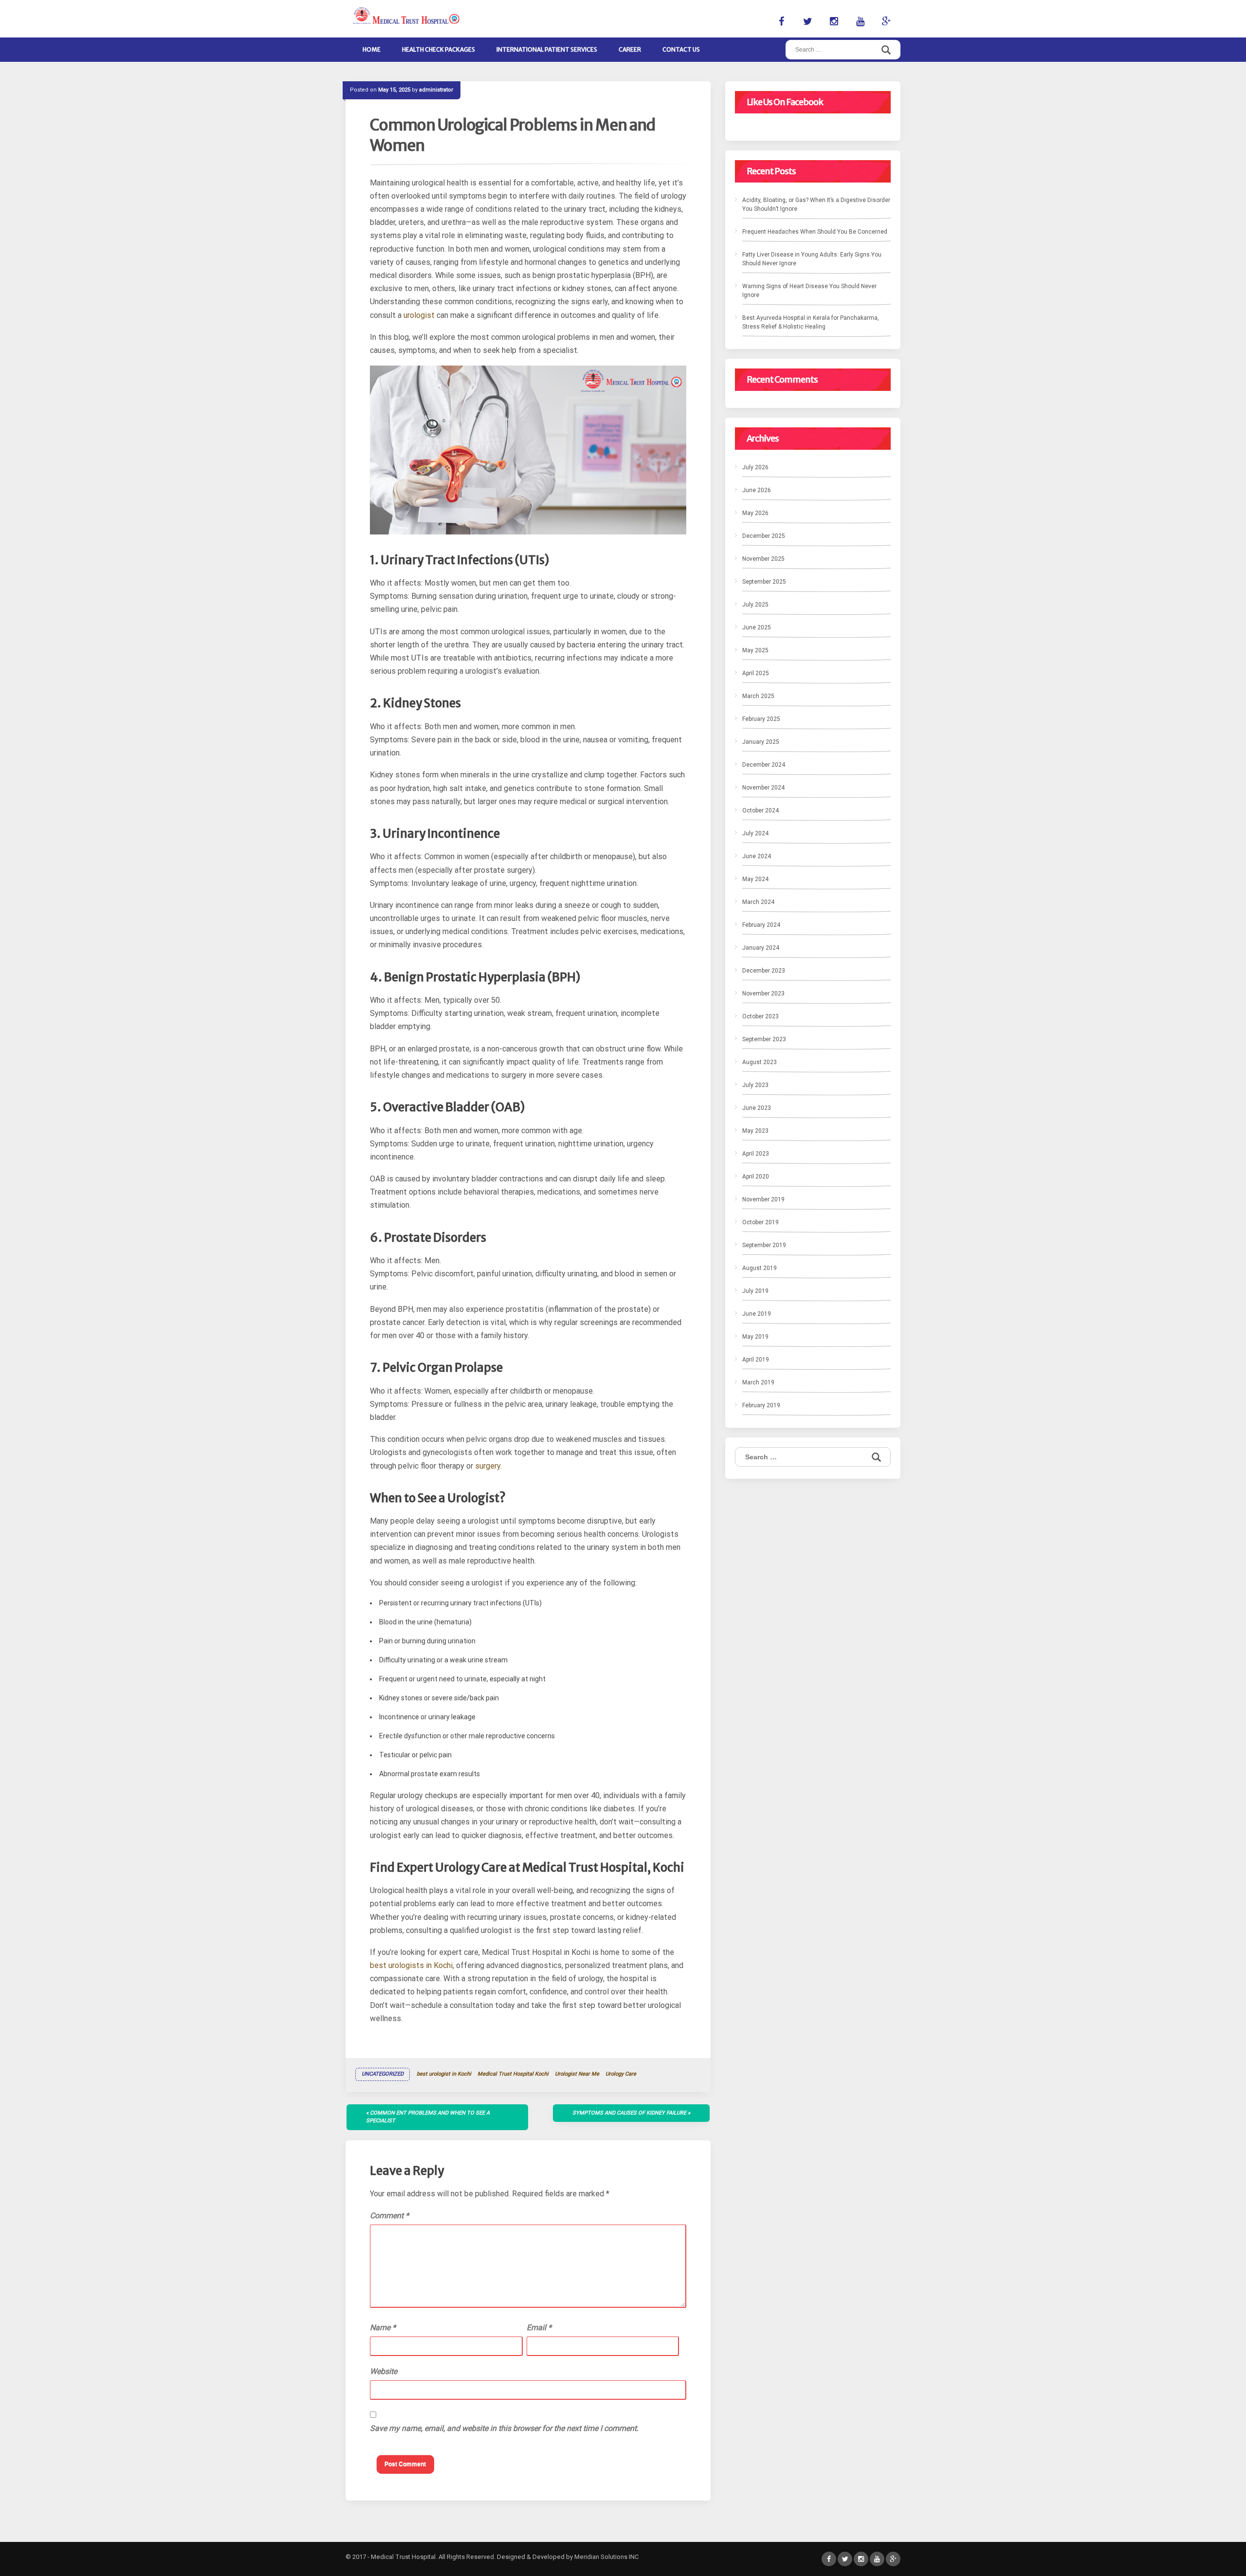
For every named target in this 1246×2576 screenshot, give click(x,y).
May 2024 (755, 879)
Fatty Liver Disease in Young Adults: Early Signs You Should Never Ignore (812, 259)
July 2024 (755, 833)
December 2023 (764, 971)
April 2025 (756, 673)
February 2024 (761, 925)
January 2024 (761, 948)
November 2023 (763, 994)
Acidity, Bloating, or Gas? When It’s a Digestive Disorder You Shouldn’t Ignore (816, 204)
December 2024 (764, 765)
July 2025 (755, 605)
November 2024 (763, 788)
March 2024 (758, 902)
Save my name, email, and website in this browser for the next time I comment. (504, 2428)
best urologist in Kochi (444, 2074)
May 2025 (755, 650)
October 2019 (760, 1222)
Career (630, 49)
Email (539, 2328)
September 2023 (764, 1039)
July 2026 (755, 467)
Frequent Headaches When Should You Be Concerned (815, 232)
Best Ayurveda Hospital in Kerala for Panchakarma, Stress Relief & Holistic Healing (811, 322)
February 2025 (761, 719)
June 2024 (757, 856)
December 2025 (764, 536)
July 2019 (755, 1291)
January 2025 (761, 742)
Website (384, 2371)
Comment (389, 2216)
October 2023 (760, 1016)
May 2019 (755, 1337)
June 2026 (757, 490)
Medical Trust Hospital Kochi (513, 2074)
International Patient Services (547, 49)
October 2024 (760, 810)
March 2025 (758, 696)
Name (383, 2328)
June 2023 (757, 1108)
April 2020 (756, 1177)
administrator (436, 90)
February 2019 (761, 1405)
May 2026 (755, 513)
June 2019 (757, 1314)
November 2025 (763, 559)
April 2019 (756, 1360)
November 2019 (763, 1199)
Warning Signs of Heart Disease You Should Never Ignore (809, 291)
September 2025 (764, 582)
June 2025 (757, 627)
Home (372, 49)
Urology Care (621, 2074)
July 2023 (755, 1085)
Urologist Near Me (577, 2074)
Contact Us (681, 49)
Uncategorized (383, 2074)
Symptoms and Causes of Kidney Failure (629, 2113)
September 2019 (764, 1245)
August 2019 (760, 1268)
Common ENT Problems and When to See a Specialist (428, 2117)
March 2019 (758, 1382)
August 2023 (760, 1062)
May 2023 (755, 1131)
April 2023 (756, 1154)
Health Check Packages (439, 49)
